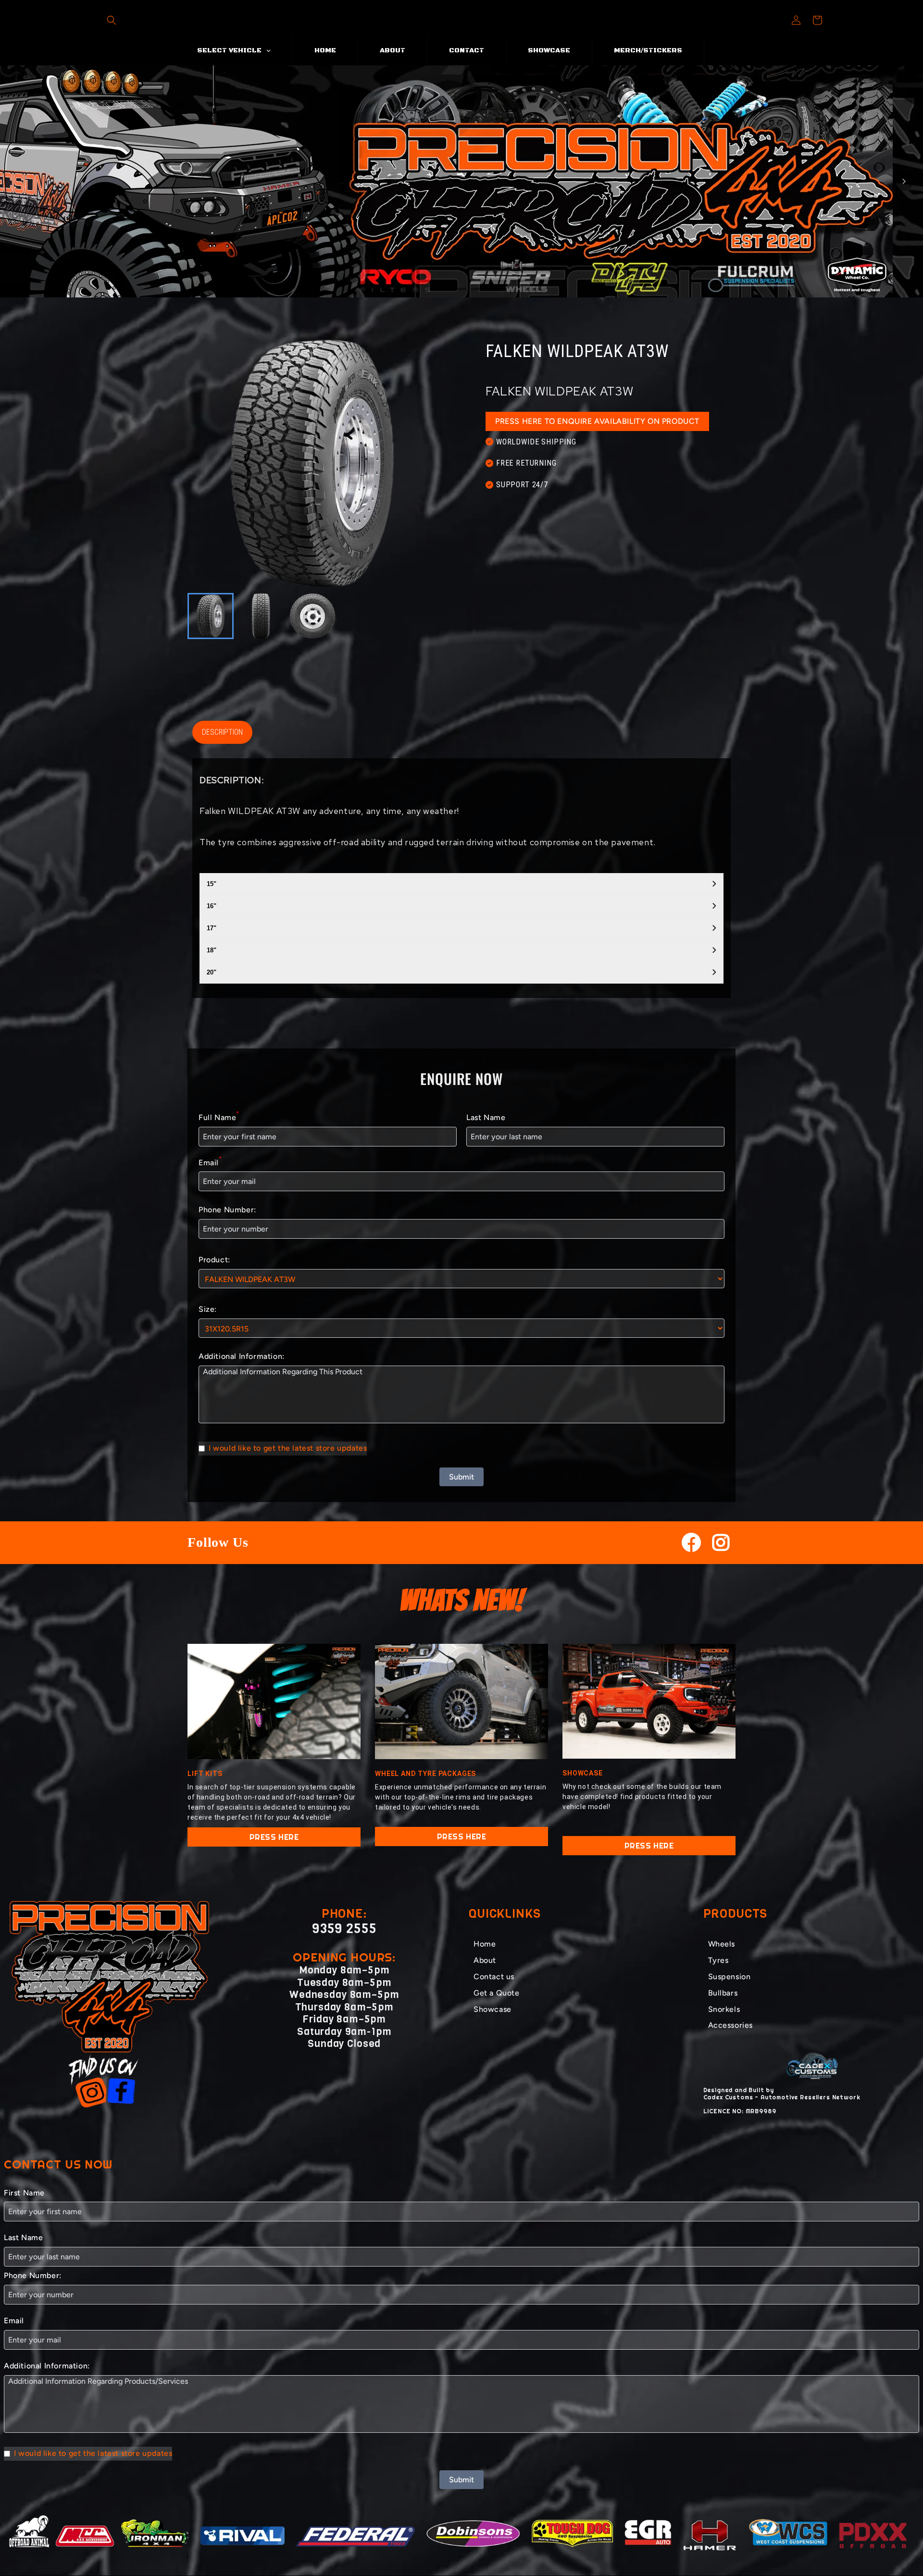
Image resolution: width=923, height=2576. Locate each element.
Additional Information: (242, 1356)
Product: (214, 1260)
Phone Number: (227, 1210)
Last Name (486, 1117)
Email (210, 1162)
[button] (112, 20)
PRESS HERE (274, 1837)
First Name (24, 2193)
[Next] (904, 181)
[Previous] (19, 181)
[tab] (447, 289)
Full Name (219, 1116)
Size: (208, 1309)
